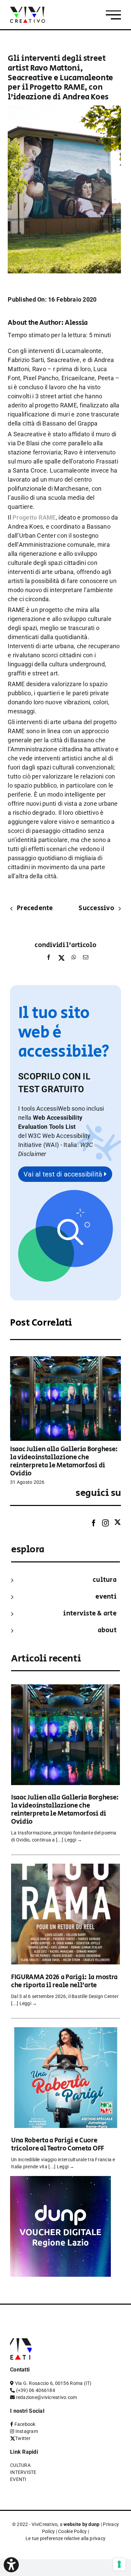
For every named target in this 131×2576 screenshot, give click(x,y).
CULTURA (105, 1580)
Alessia (76, 323)
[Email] (84, 959)
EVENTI (106, 1597)
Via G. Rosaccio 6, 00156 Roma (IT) (53, 2383)
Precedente (35, 908)
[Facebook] (49, 959)
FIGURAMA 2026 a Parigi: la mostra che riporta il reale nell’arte (64, 1981)
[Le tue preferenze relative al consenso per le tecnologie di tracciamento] (119, 2564)
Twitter (23, 2438)
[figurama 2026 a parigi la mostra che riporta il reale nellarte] (65, 1868)
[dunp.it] (60, 2181)
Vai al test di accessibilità (64, 1174)
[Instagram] (105, 1523)
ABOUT (107, 1630)
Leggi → (73, 1840)
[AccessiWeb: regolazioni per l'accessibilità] (11, 2565)
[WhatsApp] (74, 959)
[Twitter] (118, 1523)
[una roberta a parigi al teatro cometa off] (65, 2032)
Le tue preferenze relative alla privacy (66, 2538)
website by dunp (81, 2524)
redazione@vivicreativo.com (47, 2397)
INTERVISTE (23, 2472)
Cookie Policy (73, 2531)
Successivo (96, 908)
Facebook (25, 2424)
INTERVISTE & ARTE (90, 1614)
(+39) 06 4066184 (36, 2390)
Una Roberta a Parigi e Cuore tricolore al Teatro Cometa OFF (58, 2145)
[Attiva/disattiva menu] (113, 15)
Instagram (27, 2431)
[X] (61, 959)
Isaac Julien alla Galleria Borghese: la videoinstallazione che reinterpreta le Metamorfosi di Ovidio (64, 1461)
